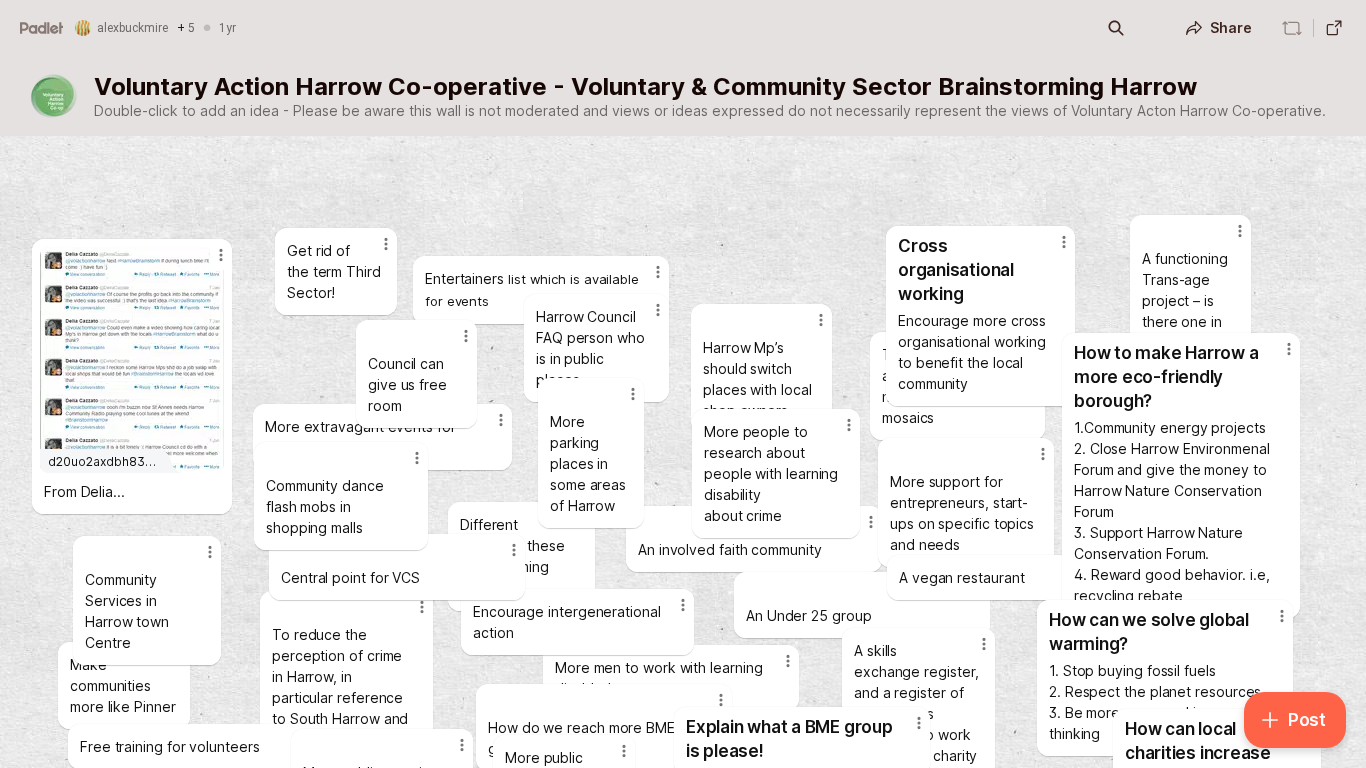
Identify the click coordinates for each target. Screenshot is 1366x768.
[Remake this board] (1292, 28)
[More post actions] (919, 723)
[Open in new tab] (1334, 28)
